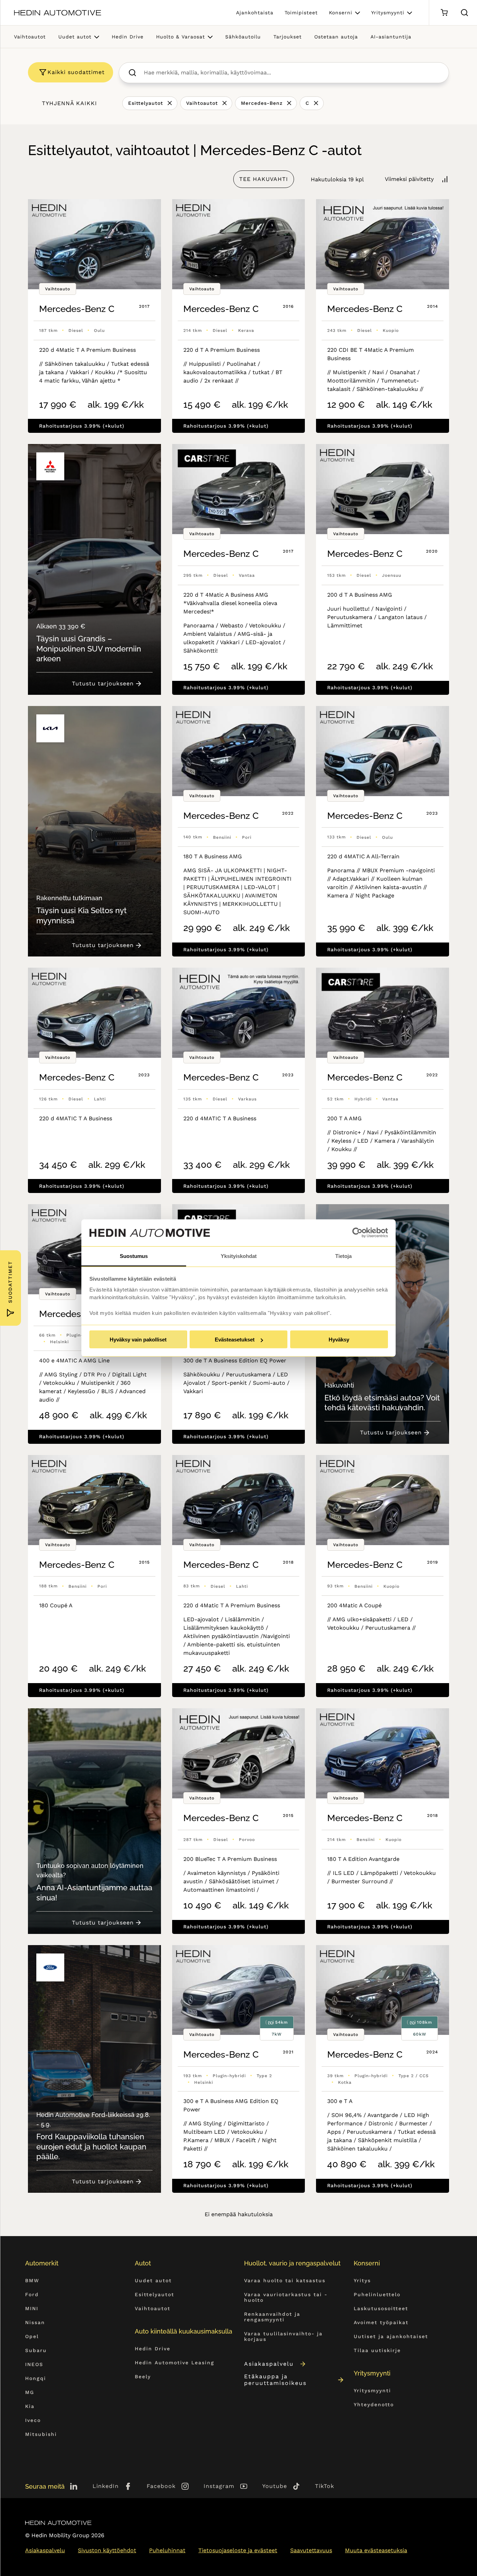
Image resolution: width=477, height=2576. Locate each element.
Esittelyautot (146, 103)
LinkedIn (106, 2486)
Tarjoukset (288, 37)
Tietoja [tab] (343, 1256)
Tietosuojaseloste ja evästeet (238, 2550)
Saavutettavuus (311, 2550)
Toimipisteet (301, 13)
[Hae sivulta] (464, 13)
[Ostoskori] (444, 13)
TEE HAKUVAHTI (264, 179)
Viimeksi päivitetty (409, 179)
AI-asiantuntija (391, 37)
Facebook (161, 2486)
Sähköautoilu (243, 37)
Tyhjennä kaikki (69, 103)
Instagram (219, 2486)
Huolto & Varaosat (181, 37)
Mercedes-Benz (262, 103)
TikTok (325, 2486)
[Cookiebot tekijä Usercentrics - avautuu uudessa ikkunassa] (357, 1233)
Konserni (341, 13)
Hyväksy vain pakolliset (138, 1340)
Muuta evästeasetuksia (376, 2550)
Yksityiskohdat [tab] (239, 1256)
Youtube (275, 2486)
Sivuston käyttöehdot (107, 2550)
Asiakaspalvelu (269, 2364)
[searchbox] (291, 73)
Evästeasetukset (235, 1340)
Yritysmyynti (388, 13)
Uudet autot (75, 37)
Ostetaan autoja (336, 37)
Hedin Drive (128, 37)
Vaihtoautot (30, 37)
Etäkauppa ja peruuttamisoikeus (275, 2380)
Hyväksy (339, 1340)
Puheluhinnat (167, 2550)
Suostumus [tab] (134, 1256)
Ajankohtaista (255, 13)
